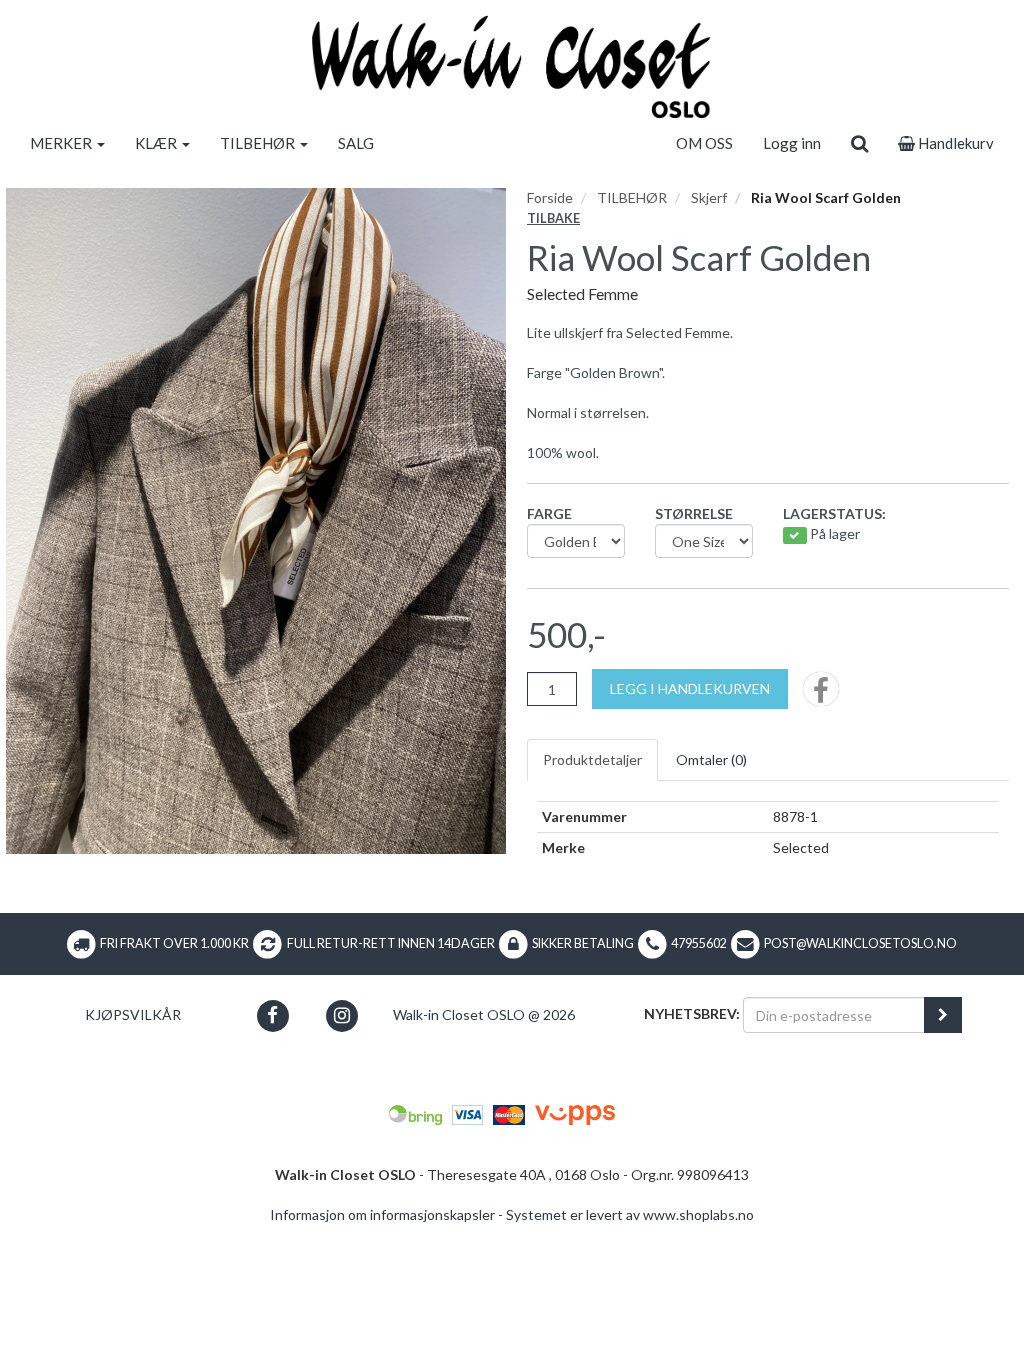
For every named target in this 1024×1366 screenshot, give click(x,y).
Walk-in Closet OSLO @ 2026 (484, 1014)
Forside (550, 197)
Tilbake (553, 218)
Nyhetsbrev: (692, 1013)
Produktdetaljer (592, 759)
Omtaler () (711, 759)
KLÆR (157, 143)
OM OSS (704, 143)
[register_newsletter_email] (943, 1015)
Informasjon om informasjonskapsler (382, 1214)
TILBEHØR (259, 143)
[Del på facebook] (821, 695)
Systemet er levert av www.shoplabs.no (630, 1214)
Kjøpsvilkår (133, 1014)
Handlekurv (954, 143)
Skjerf (709, 197)
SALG (356, 143)
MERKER (62, 143)
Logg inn (792, 143)
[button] (272, 1015)
